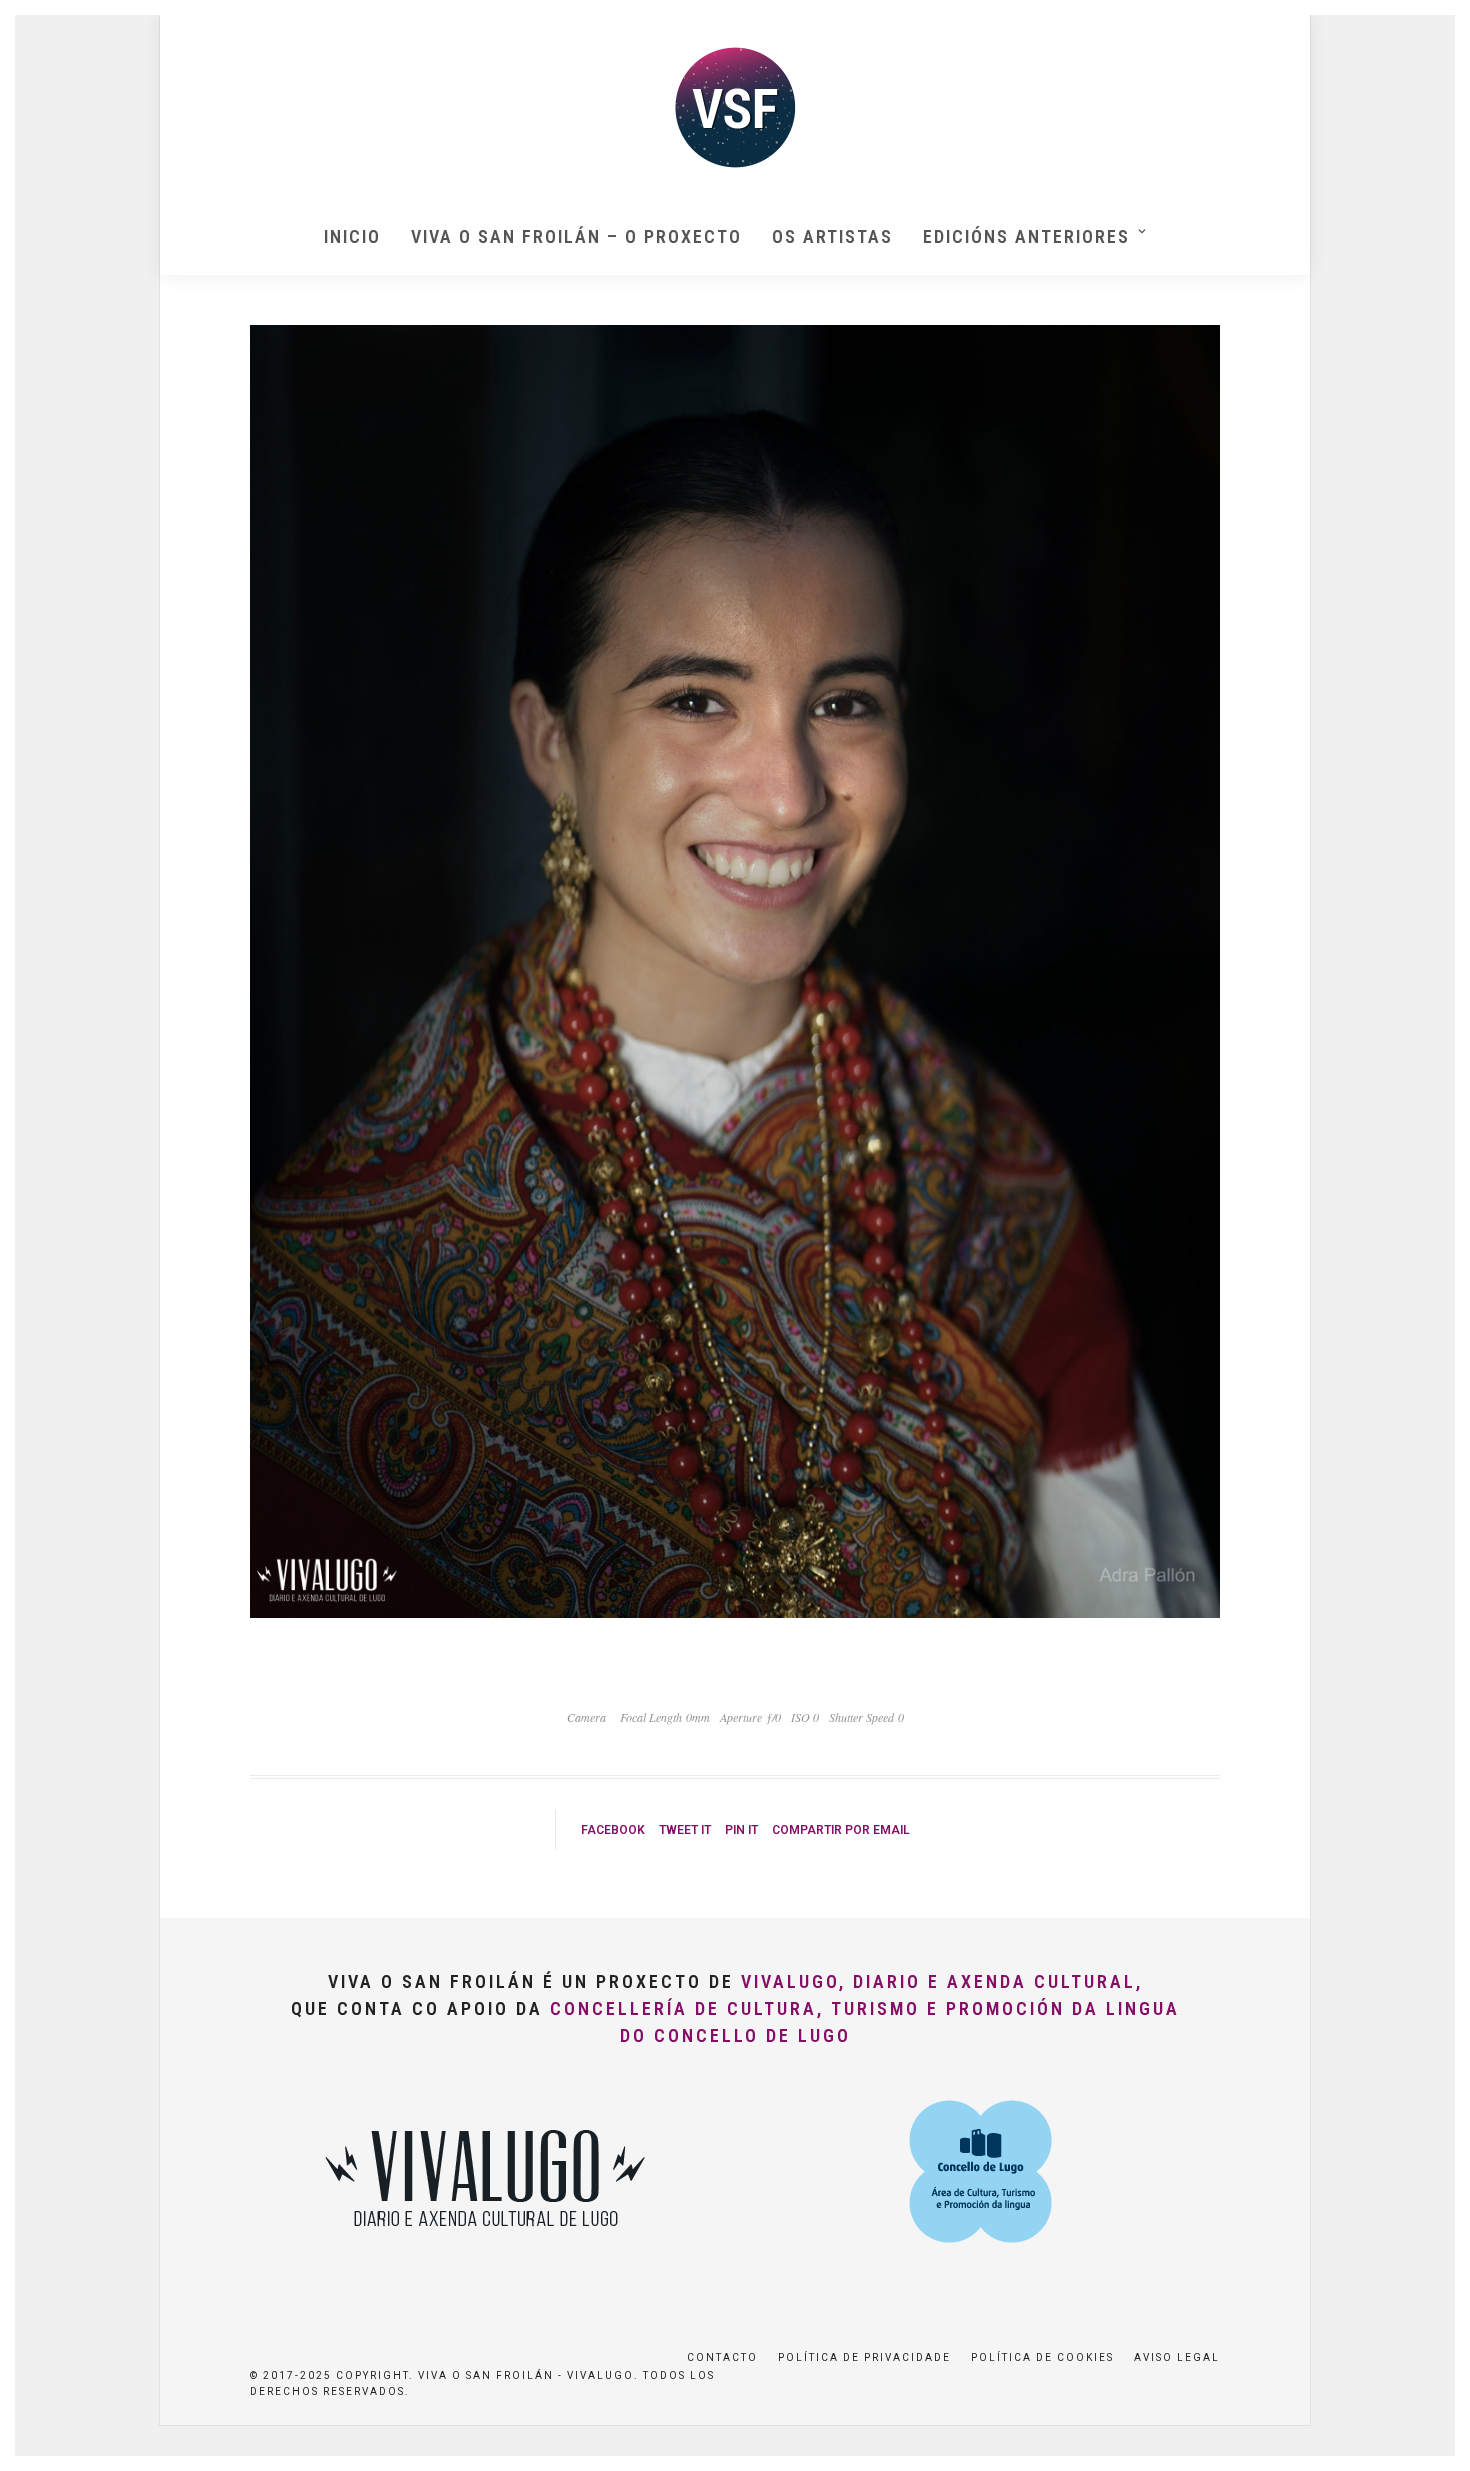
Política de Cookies (1042, 2357)
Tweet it (685, 1830)
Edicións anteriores (1026, 236)
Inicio (352, 236)
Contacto (722, 2357)
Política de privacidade (864, 2357)
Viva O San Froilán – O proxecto (576, 236)
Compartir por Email (841, 1830)
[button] (1427, 28)
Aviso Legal (1177, 2357)
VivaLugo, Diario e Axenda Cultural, (942, 1981)
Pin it (741, 1830)
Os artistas (832, 236)
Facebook (613, 1830)
